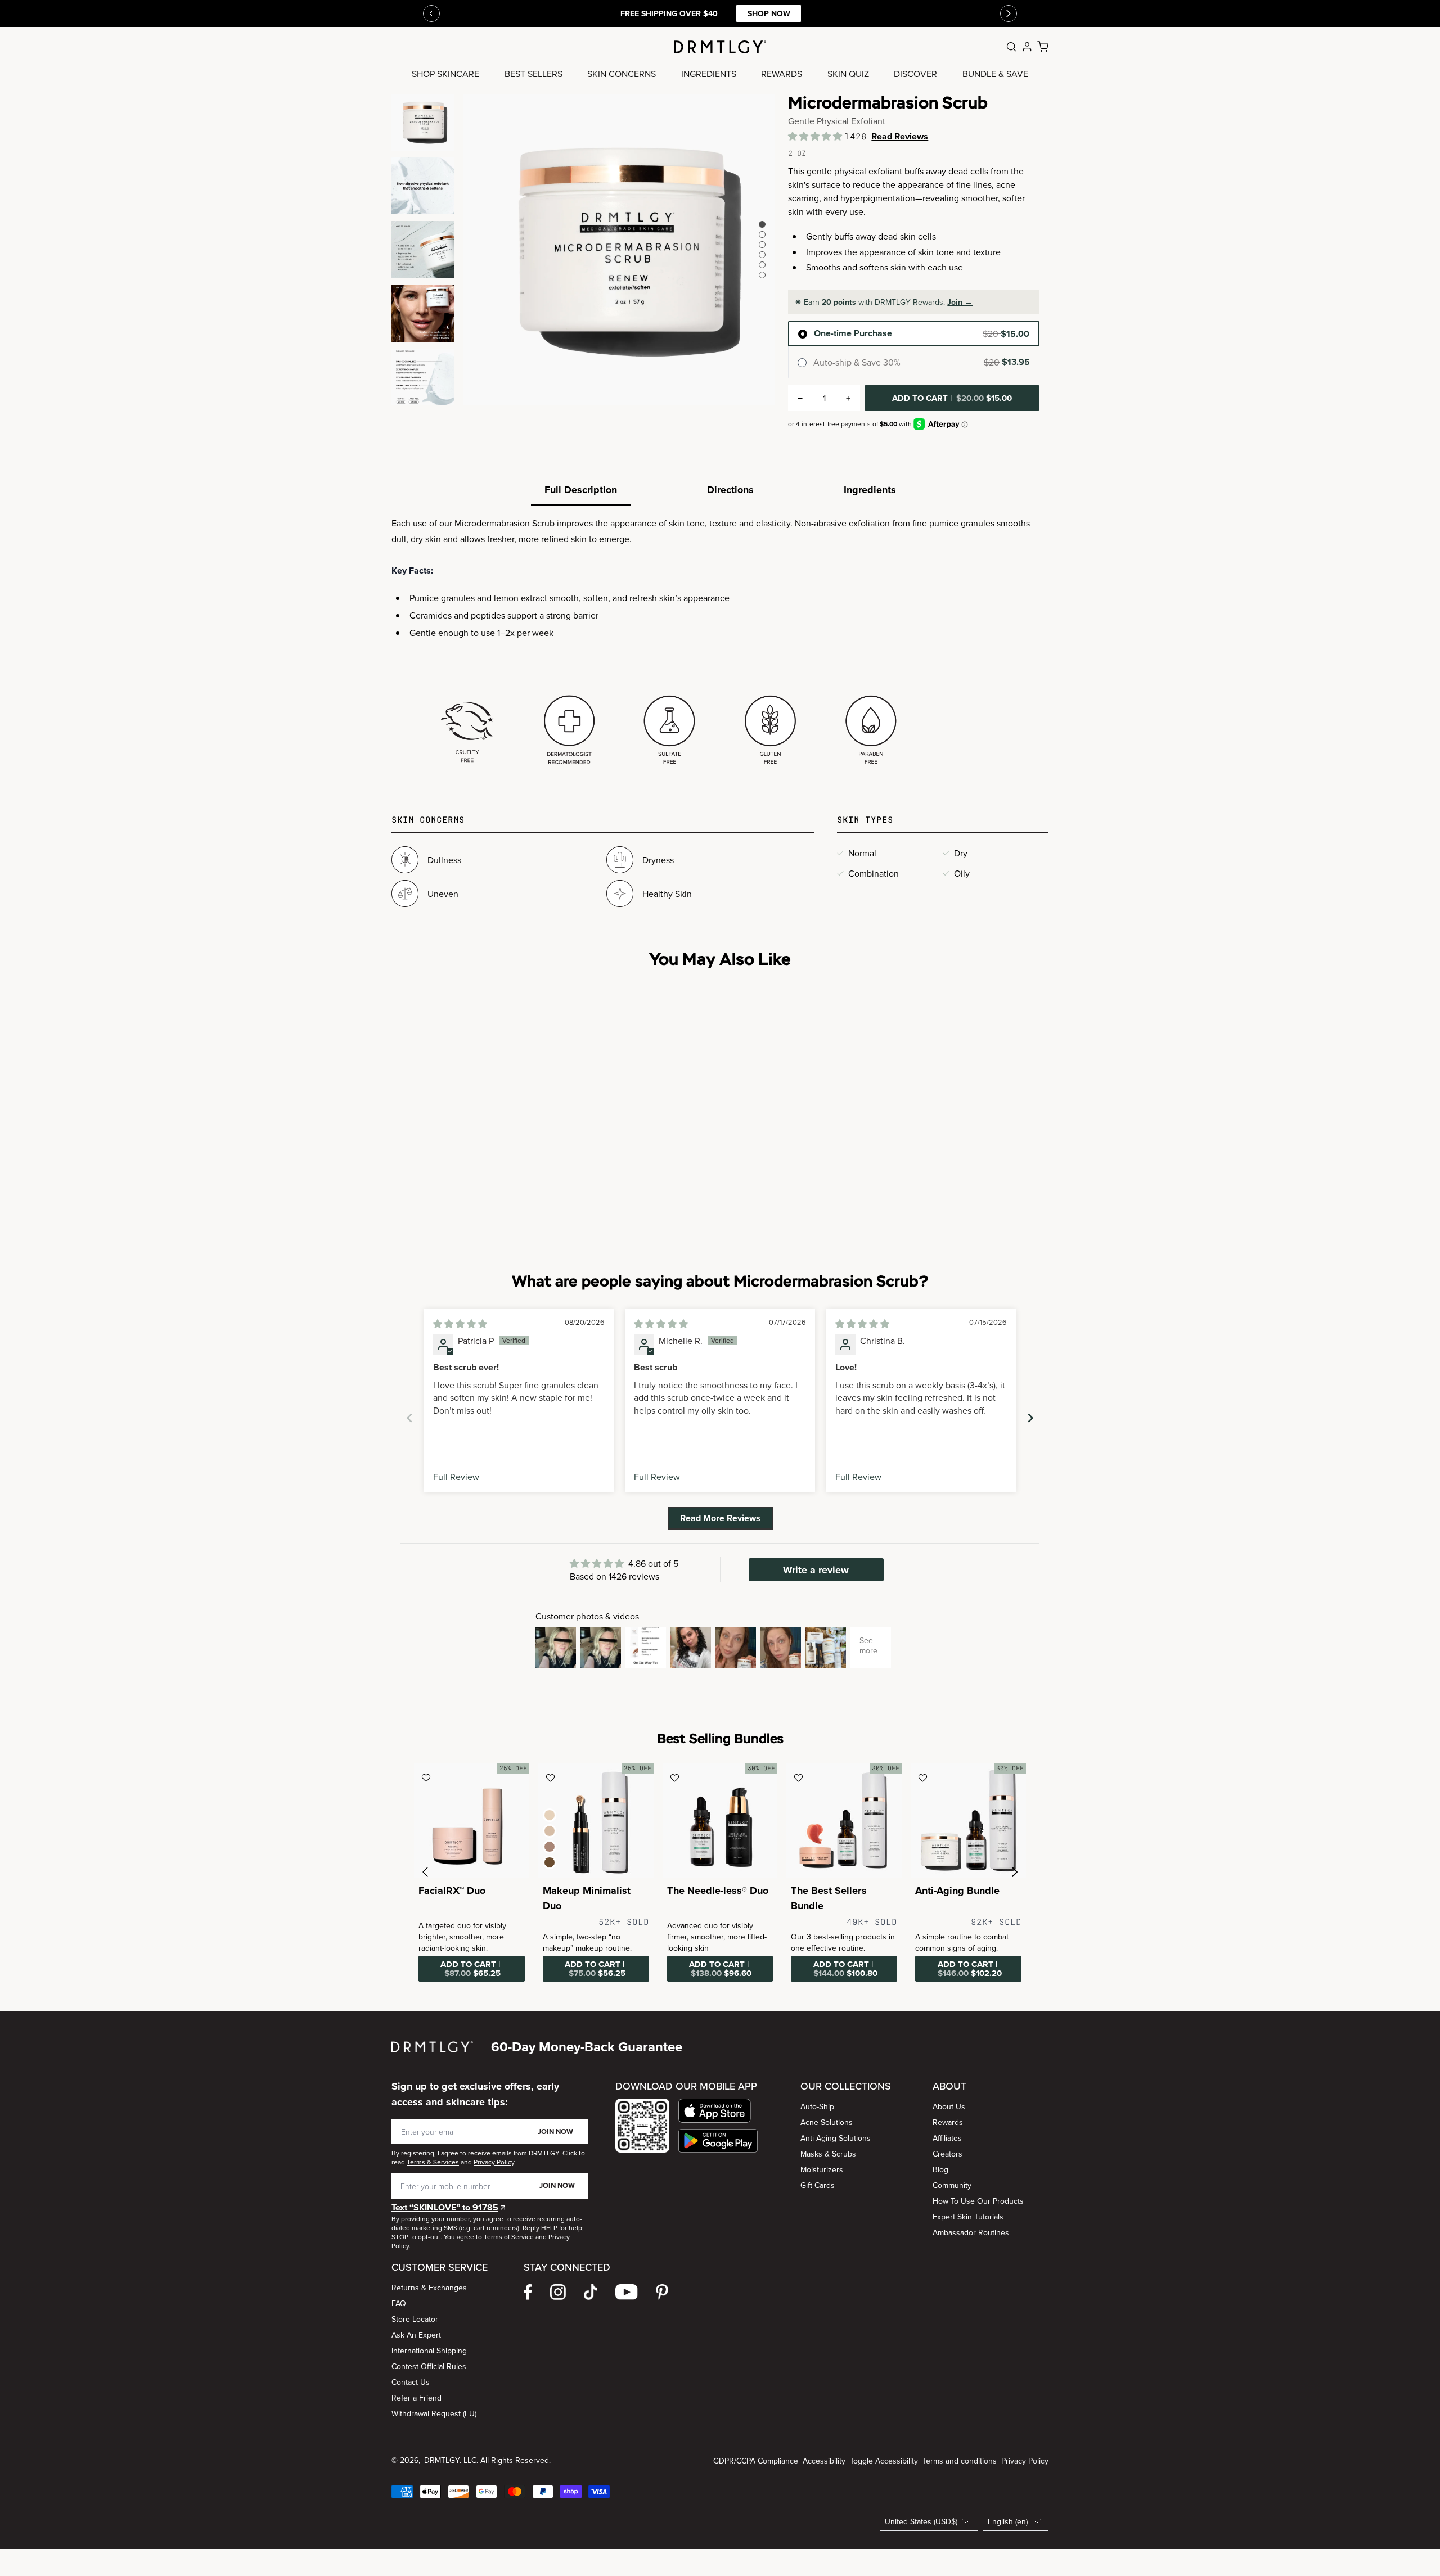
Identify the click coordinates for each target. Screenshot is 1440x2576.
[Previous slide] (431, 13)
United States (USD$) (921, 2521)
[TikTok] (591, 2292)
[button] (816, 136)
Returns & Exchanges (429, 2288)
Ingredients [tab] (870, 490)
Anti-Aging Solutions (836, 2138)
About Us (949, 2106)
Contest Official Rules (429, 2366)
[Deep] (550, 1862)
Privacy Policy (1025, 2461)
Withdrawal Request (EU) (434, 2413)
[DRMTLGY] (720, 47)
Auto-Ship (817, 2106)
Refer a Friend (417, 2398)
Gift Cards (818, 2185)
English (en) (1008, 2521)
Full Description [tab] (581, 490)
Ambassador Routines (971, 2232)
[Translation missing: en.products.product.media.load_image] (423, 122)
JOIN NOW (555, 2131)
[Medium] (550, 1831)
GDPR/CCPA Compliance (756, 2461)
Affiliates (947, 2138)
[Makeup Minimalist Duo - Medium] (596, 1821)
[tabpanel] (720, 643)
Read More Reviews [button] (720, 1518)
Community (952, 2185)
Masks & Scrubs (828, 2154)
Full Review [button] (456, 1477)
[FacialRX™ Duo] (472, 1821)
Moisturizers (822, 2169)
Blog (940, 2169)
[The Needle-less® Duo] (720, 1821)
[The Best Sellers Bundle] (844, 1821)
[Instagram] (558, 2292)
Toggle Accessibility (884, 2461)
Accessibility (824, 2461)
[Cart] (1043, 47)
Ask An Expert (416, 2335)
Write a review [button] (816, 1570)
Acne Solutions (827, 2122)
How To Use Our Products (978, 2201)
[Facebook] (528, 2292)
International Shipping (429, 2351)
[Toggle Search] (1011, 47)
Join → (960, 302)
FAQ (399, 2303)
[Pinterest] (662, 2292)
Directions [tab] (730, 490)
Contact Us (411, 2382)
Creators (948, 2154)
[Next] (1009, 13)
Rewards (948, 2122)
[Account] (1027, 47)
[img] (460, 1324)
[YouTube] (627, 2292)
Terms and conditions (960, 2461)
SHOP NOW (769, 13)
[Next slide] (1030, 1418)
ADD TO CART (952, 398)
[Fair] (550, 1815)
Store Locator (415, 2319)
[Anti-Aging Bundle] (968, 1821)
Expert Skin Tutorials (968, 2217)
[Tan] (550, 1847)
